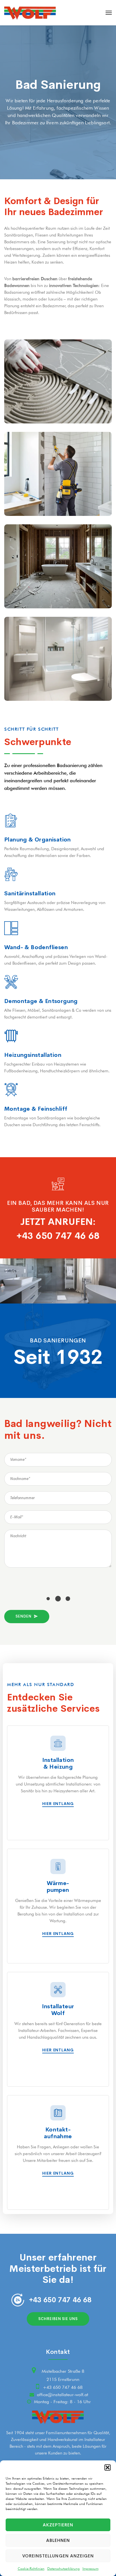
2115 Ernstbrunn (63, 2379)
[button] (108, 2467)
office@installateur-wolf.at (63, 2395)
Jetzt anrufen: (58, 1222)
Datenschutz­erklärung (63, 2569)
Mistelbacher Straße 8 (63, 2371)
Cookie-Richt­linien (31, 2569)
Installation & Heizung (58, 1764)
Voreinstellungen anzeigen (58, 2556)
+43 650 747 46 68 (58, 1236)
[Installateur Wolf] (30, 13)
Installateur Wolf (58, 2010)
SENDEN (23, 1616)
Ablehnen (58, 2540)
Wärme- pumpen (58, 1887)
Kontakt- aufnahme (58, 2133)
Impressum (91, 2569)
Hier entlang (58, 1804)
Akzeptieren (58, 2525)
